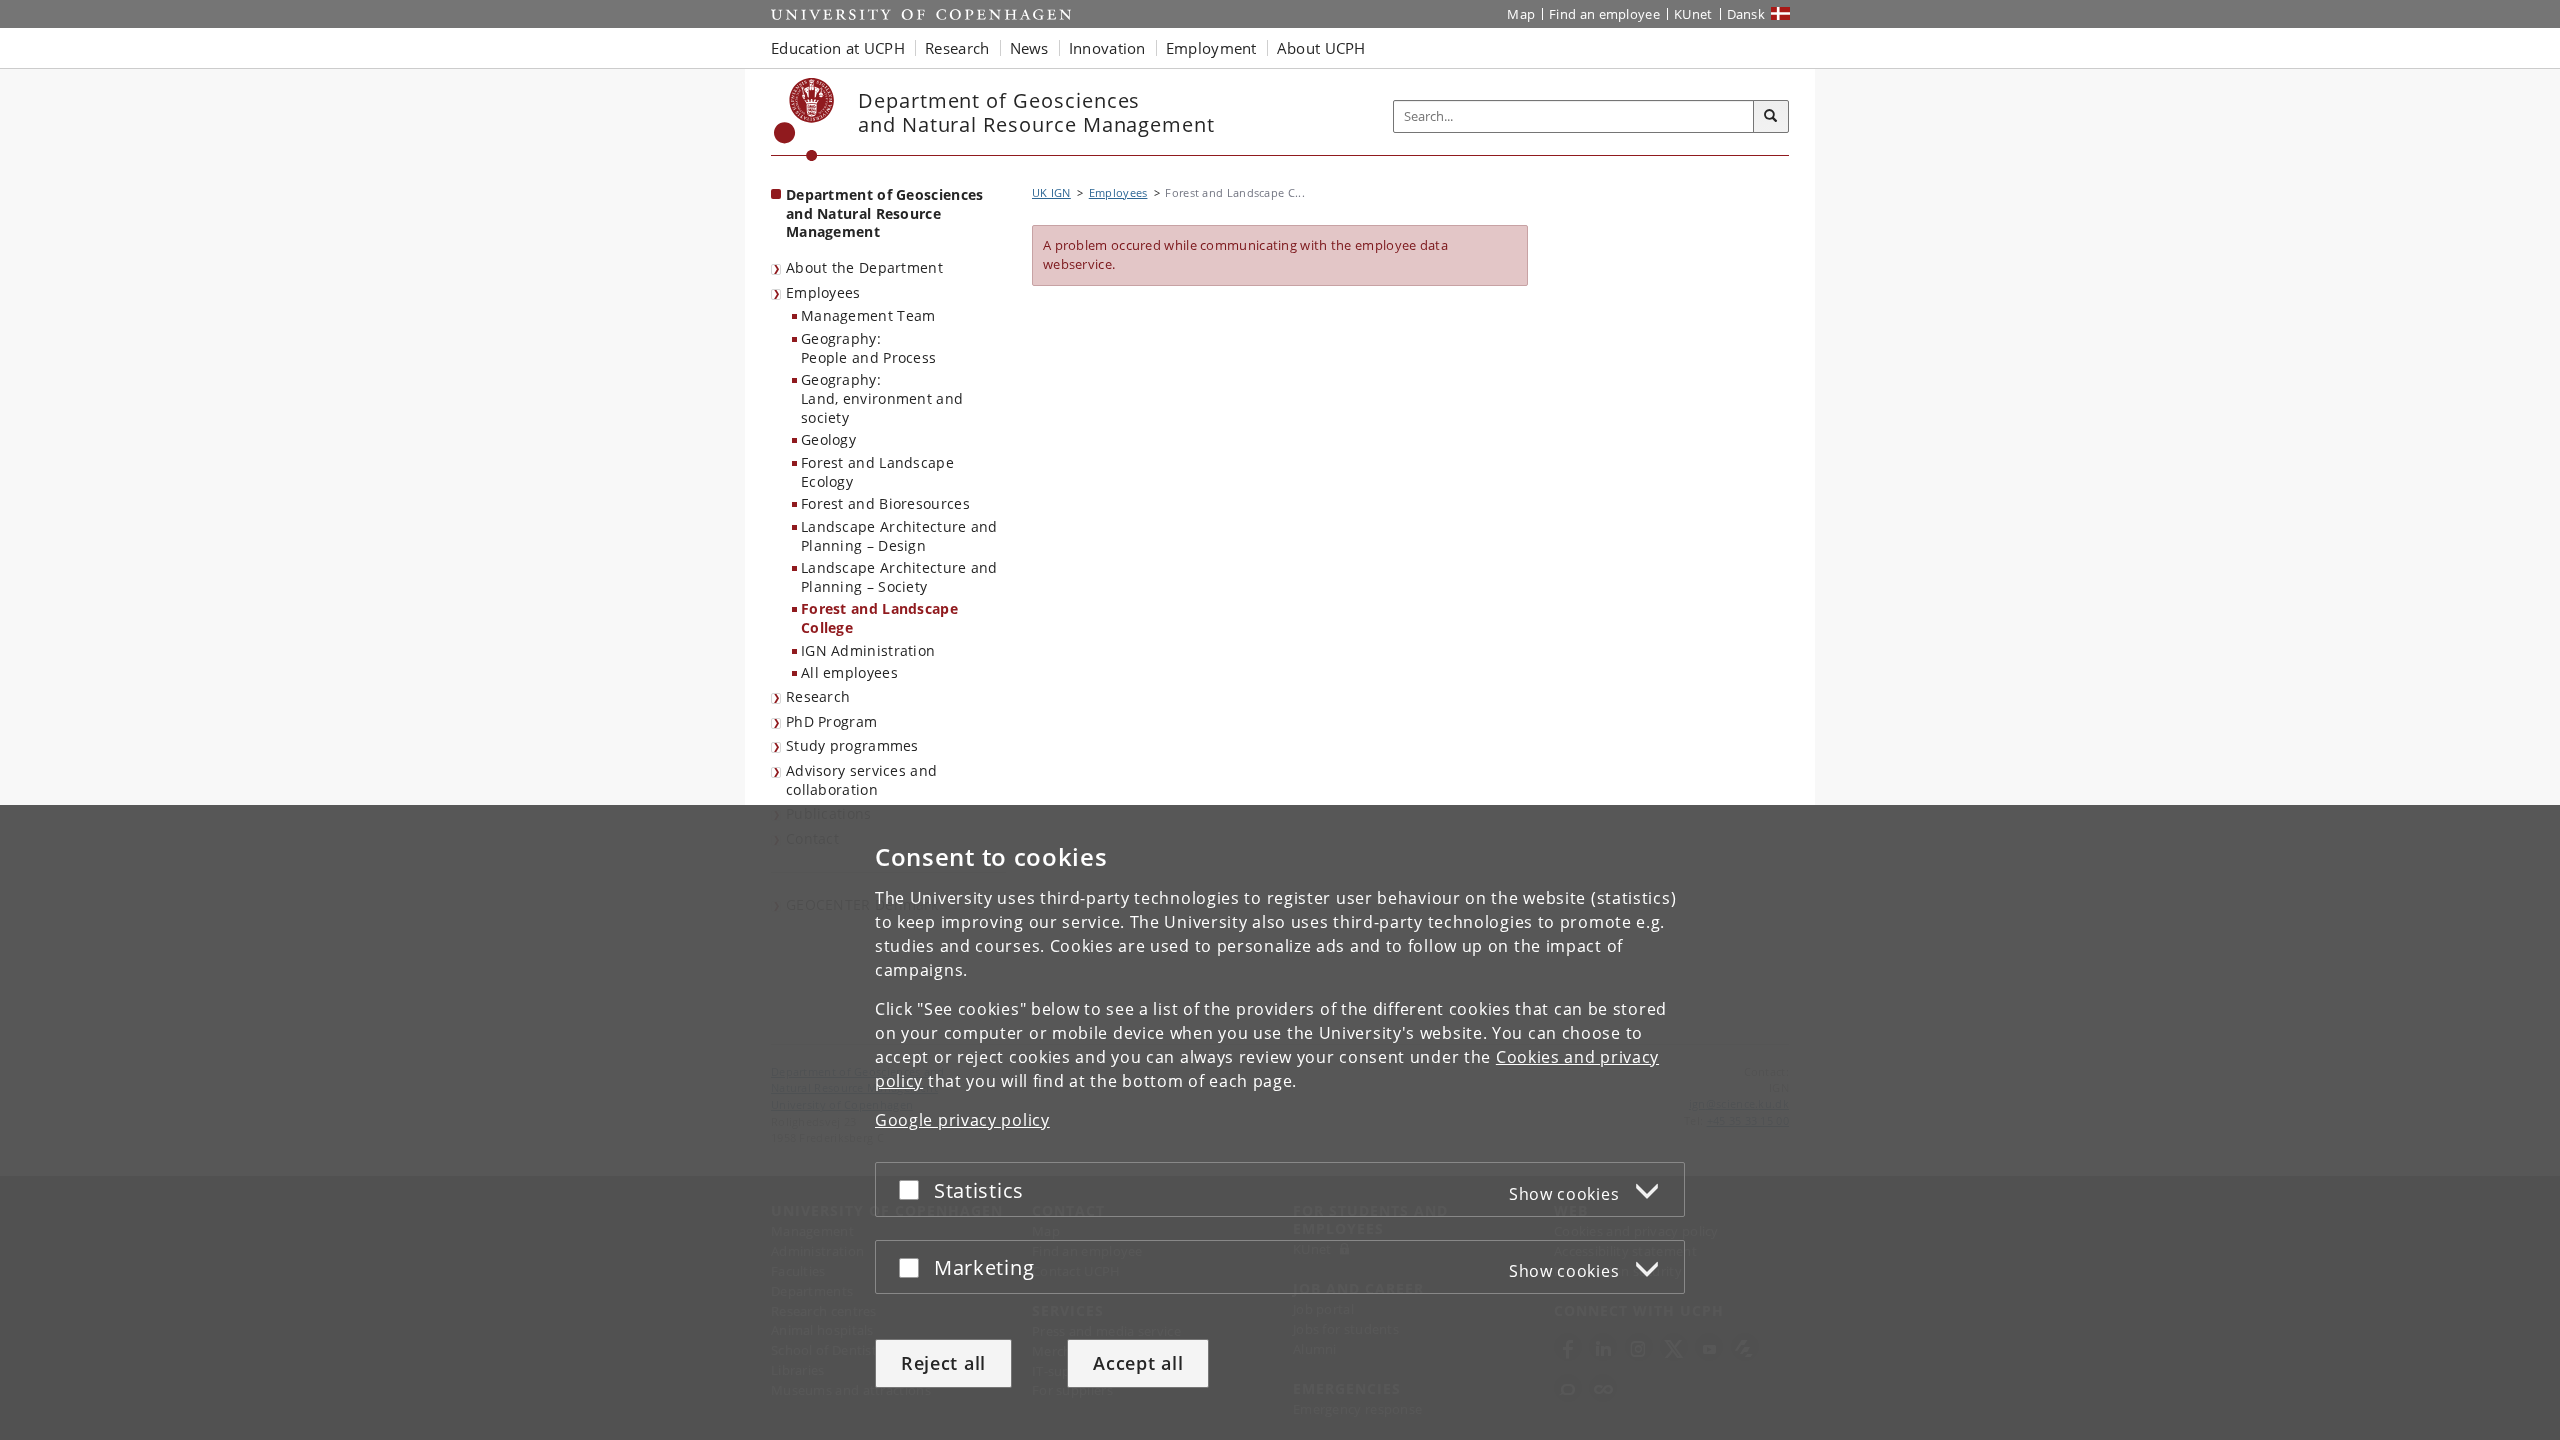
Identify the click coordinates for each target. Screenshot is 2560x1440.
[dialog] (1280, 1122)
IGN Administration (868, 650)
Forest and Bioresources (885, 503)
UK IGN (1051, 192)
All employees (849, 672)
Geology (828, 439)
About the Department (864, 267)
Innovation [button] (1107, 48)
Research (818, 696)
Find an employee (1604, 14)
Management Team (868, 315)
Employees (823, 292)
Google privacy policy (962, 1120)
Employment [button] (1211, 48)
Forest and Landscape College (879, 618)
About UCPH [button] (1321, 48)
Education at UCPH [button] (838, 48)
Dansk (1746, 14)
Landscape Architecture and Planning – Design (899, 536)
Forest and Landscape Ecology (877, 472)
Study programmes (852, 745)
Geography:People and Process (868, 348)
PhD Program (831, 721)
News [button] (1029, 48)
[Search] (1771, 117)
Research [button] (957, 48)
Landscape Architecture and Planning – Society (899, 577)
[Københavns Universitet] (804, 119)
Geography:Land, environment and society (882, 398)
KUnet (1693, 14)
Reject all (943, 1363)
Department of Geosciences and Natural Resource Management (885, 213)
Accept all (1138, 1363)
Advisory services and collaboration (861, 780)
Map (1521, 14)
